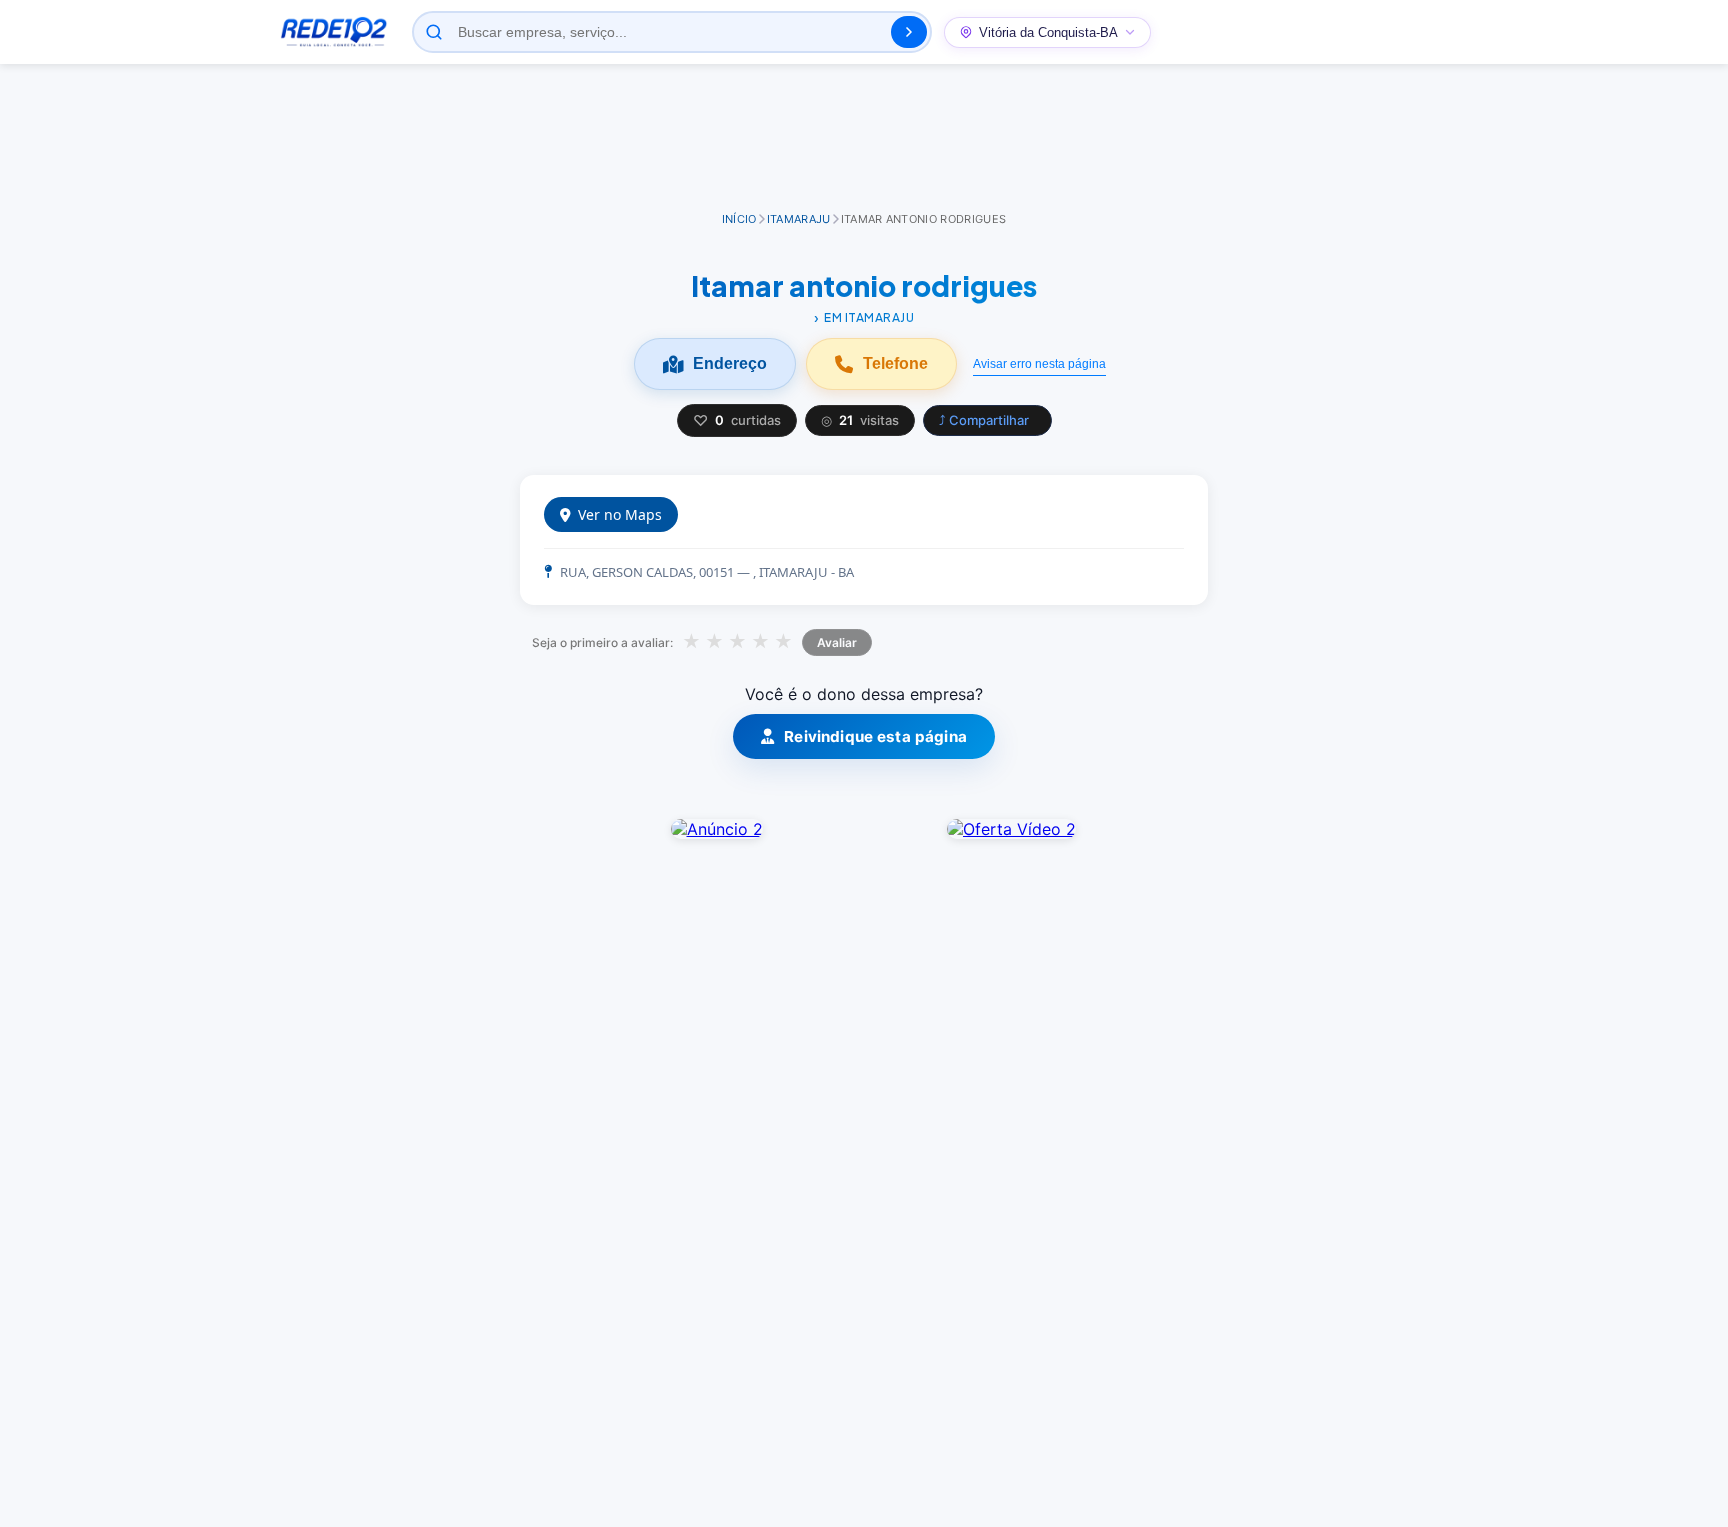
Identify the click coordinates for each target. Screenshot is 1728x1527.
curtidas (737, 420)
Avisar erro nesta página (1039, 364)
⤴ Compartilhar (984, 420)
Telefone (895, 363)
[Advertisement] (864, 139)
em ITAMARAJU (869, 317)
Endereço (730, 363)
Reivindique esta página (875, 736)
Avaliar (837, 642)
